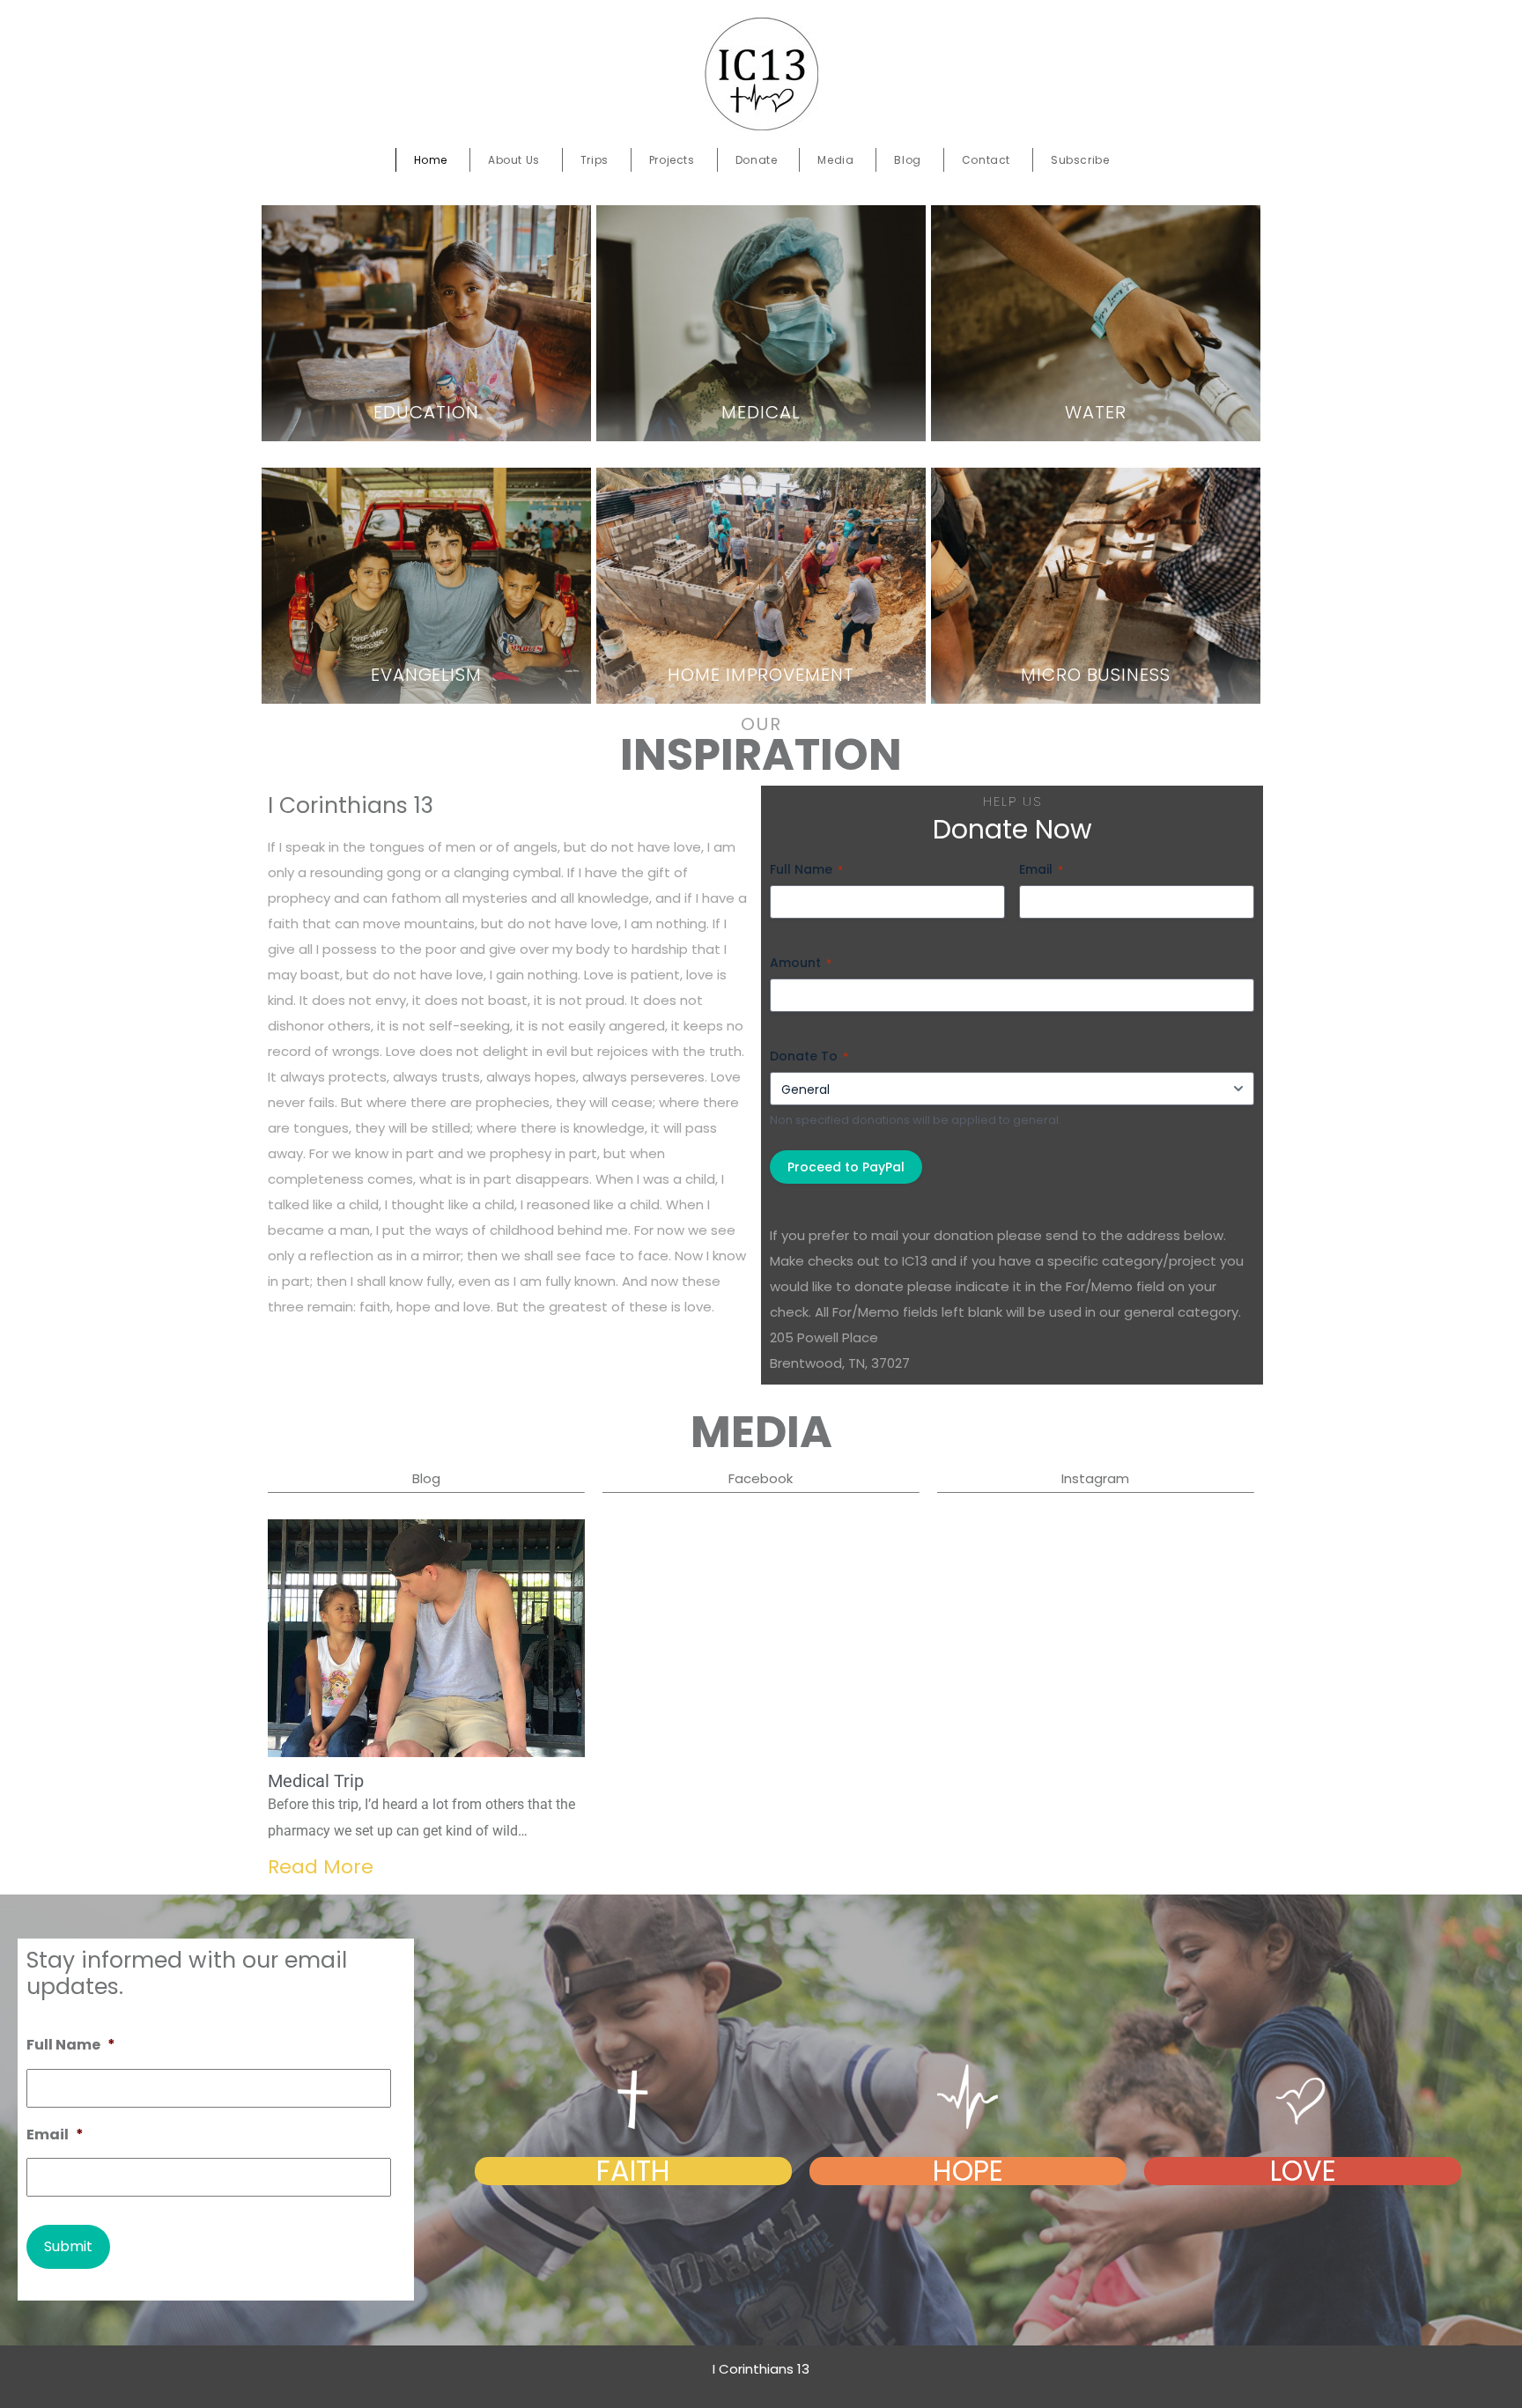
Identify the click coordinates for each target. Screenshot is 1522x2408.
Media (835, 160)
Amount (801, 963)
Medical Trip (316, 1781)
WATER (1096, 412)
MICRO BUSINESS (1096, 675)
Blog (907, 160)
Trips (595, 160)
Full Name (806, 869)
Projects (672, 160)
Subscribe (1080, 160)
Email (1041, 869)
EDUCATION (426, 412)
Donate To (809, 1056)
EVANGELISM (426, 675)
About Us (514, 160)
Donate (757, 160)
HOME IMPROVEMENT (761, 675)
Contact (986, 160)
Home (431, 160)
